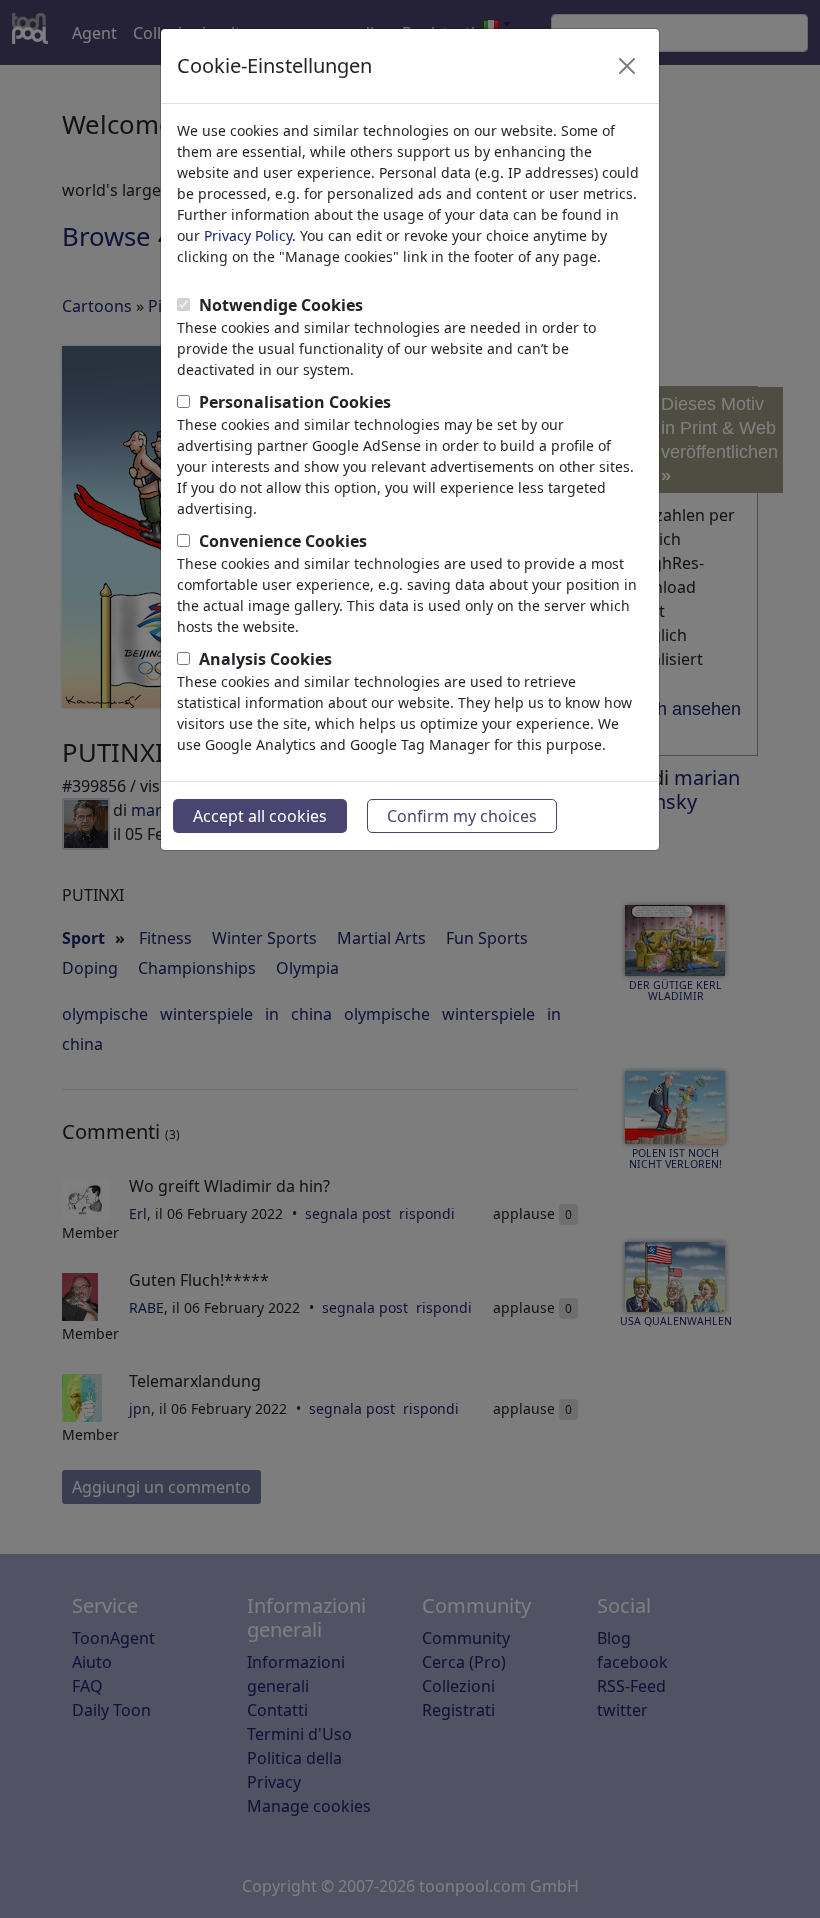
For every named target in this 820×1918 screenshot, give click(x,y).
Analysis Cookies (265, 659)
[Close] (627, 66)
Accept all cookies (260, 816)
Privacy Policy (248, 235)
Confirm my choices (462, 816)
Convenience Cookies (283, 541)
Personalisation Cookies (295, 402)
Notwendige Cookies (281, 305)
